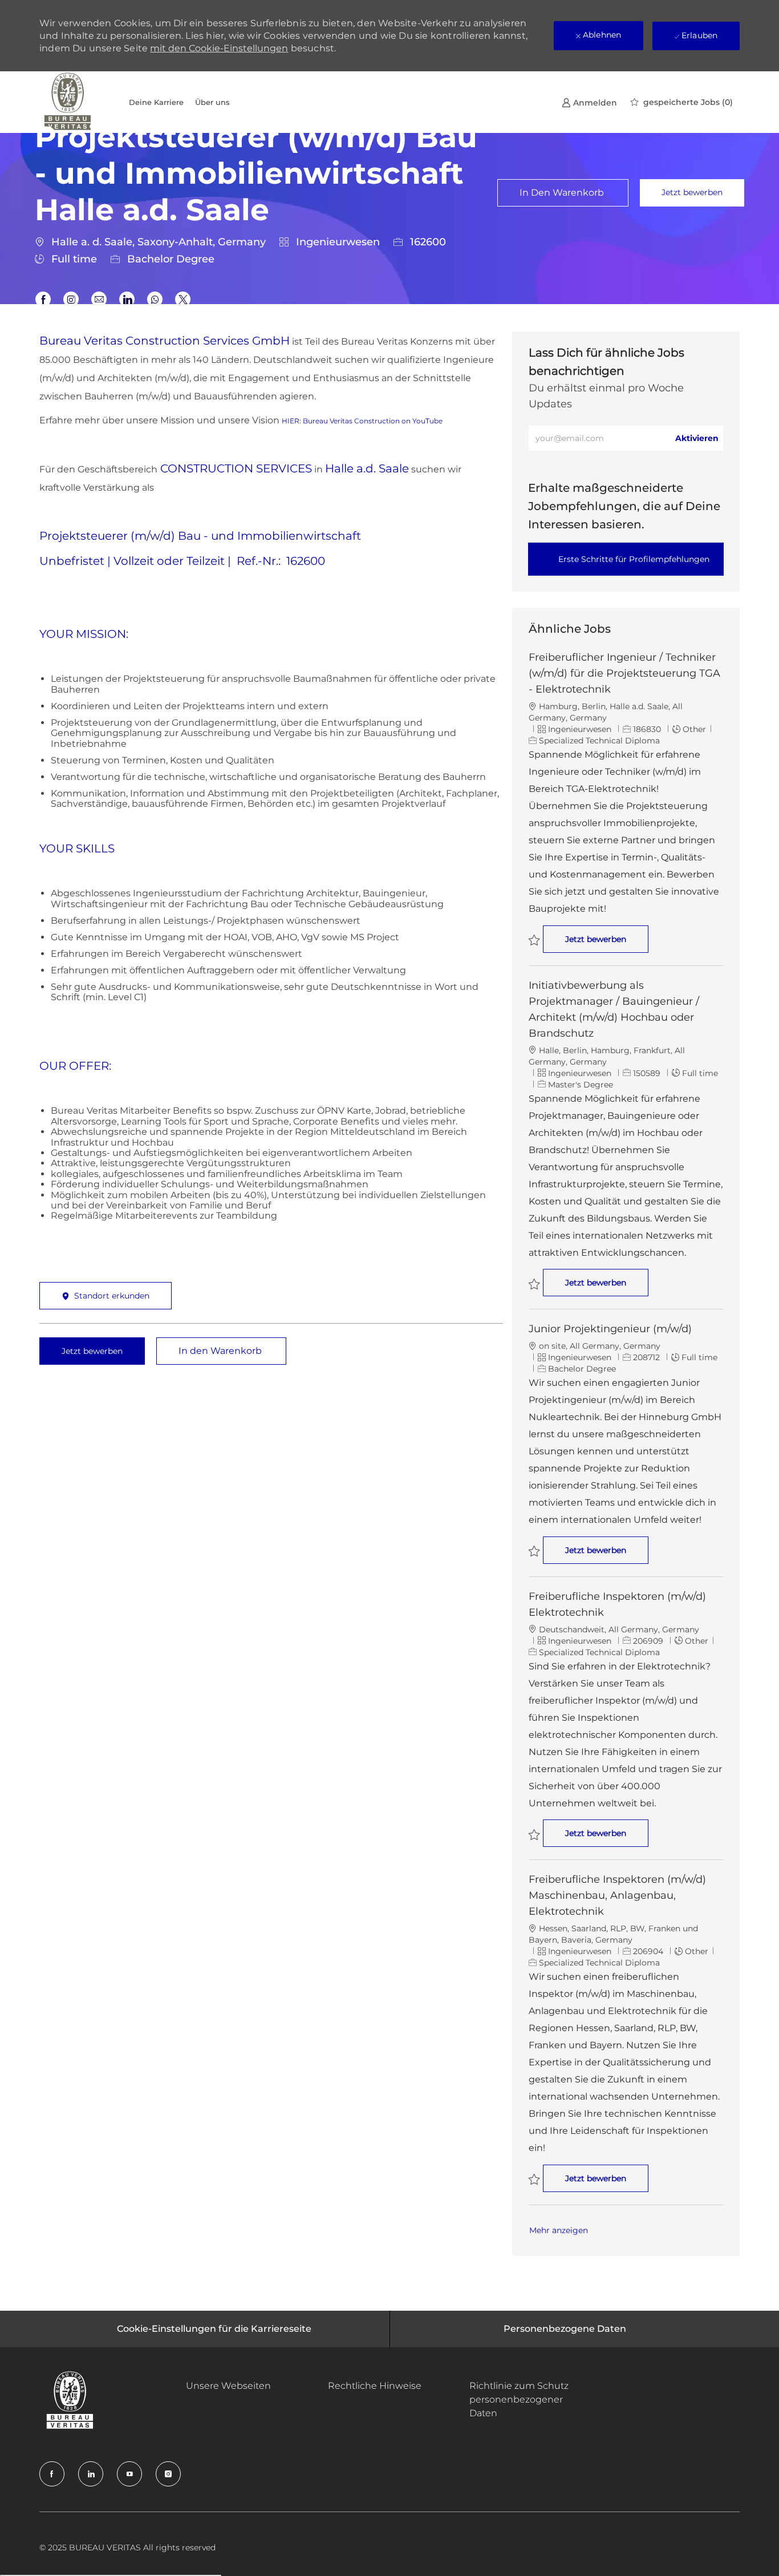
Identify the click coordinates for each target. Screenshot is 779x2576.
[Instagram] (168, 2474)
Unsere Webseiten (228, 2386)
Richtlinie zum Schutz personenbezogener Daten (519, 2399)
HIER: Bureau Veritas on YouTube (362, 421)
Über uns (212, 102)
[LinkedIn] (91, 2474)
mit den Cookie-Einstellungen (219, 48)
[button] (692, 193)
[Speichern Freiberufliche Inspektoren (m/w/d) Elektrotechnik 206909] (534, 1835)
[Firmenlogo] (68, 102)
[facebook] (52, 2474)
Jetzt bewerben (607, 939)
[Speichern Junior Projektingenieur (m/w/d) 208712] (534, 1551)
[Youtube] (129, 2474)
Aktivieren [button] (697, 438)
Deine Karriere (156, 102)
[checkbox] (563, 193)
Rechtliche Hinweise (375, 2386)
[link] (589, 102)
